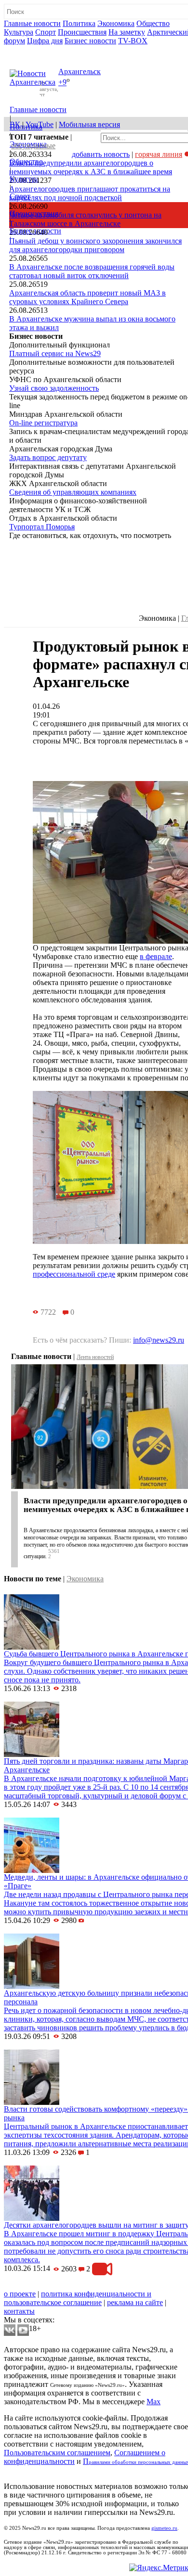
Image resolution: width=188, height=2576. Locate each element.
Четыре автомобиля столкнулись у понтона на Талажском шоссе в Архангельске (85, 219)
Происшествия (82, 32)
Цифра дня (45, 41)
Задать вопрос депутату (48, 457)
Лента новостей (95, 1357)
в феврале (156, 956)
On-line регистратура (43, 423)
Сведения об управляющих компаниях (73, 492)
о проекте (20, 2294)
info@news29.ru (159, 1340)
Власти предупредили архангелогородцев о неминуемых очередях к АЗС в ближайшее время (91, 167)
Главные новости (32, 23)
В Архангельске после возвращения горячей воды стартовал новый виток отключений (92, 271)
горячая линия (159, 154)
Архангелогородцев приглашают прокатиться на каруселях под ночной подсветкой (90, 193)
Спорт (46, 32)
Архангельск (80, 71)
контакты (19, 2311)
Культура (19, 32)
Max (154, 2402)
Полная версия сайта (41, 49)
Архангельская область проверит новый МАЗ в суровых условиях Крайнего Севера (87, 297)
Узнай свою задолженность (54, 388)
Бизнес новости (90, 41)
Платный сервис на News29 (55, 353)
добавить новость (101, 154)
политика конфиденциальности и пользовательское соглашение (78, 2298)
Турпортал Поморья (42, 527)
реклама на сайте (135, 2302)
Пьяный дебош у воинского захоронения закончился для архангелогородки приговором (95, 245)
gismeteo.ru (164, 2528)
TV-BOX (133, 41)
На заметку (127, 32)
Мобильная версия (89, 124)
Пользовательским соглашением (57, 2453)
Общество (153, 23)
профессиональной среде (74, 1274)
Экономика (116, 23)
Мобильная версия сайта (47, 2285)
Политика (79, 23)
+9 (62, 83)
